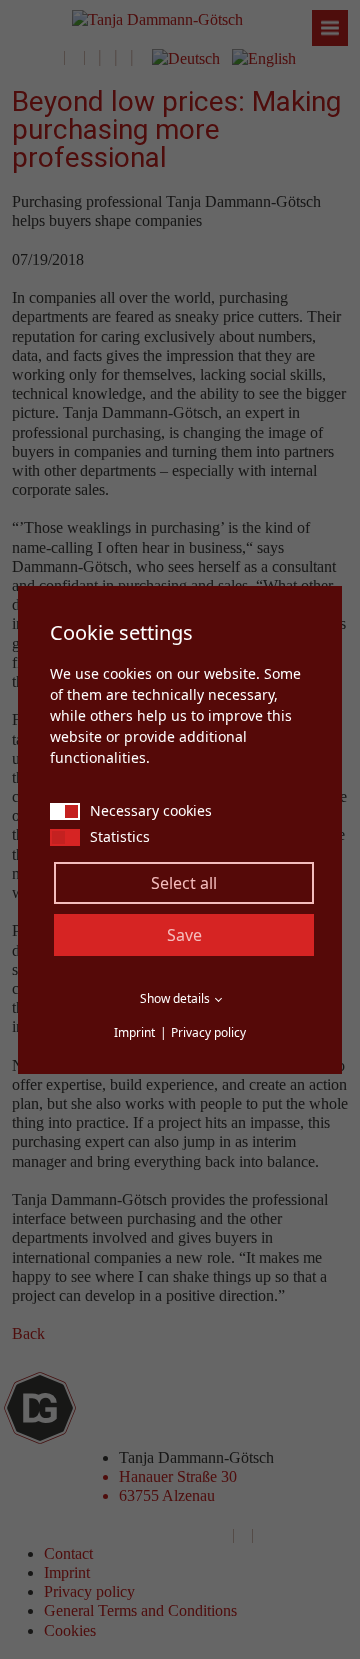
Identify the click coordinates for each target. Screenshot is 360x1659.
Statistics (120, 836)
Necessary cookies (151, 810)
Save (184, 935)
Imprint (134, 1032)
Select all (184, 883)
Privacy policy (208, 1032)
